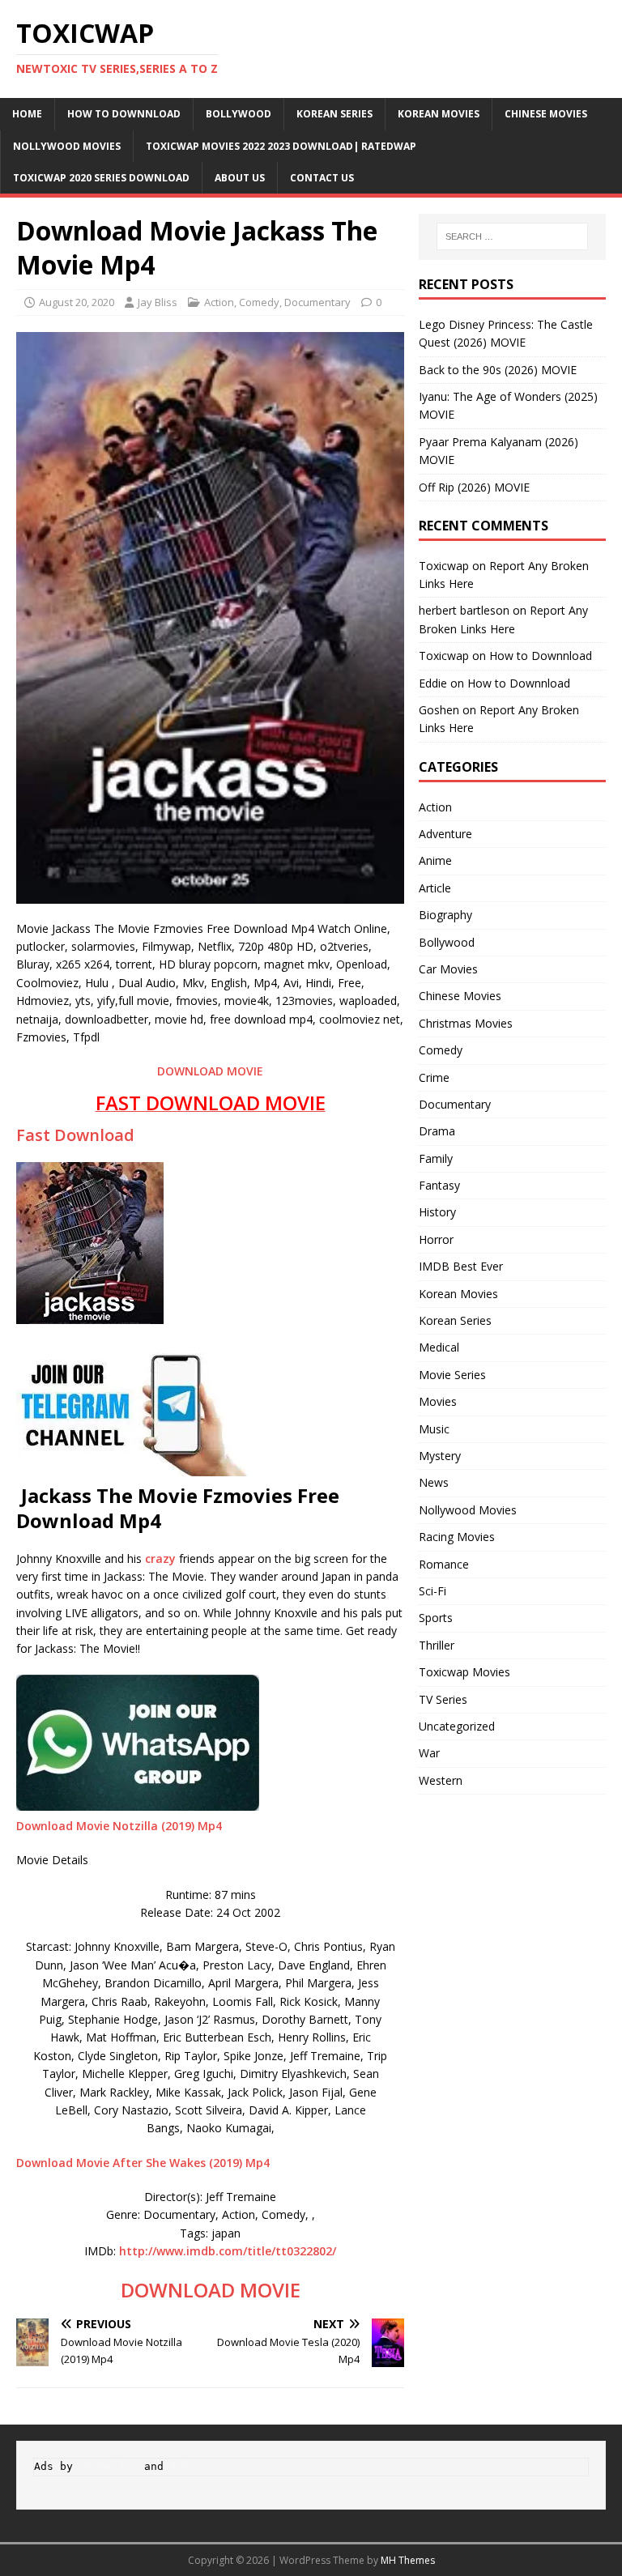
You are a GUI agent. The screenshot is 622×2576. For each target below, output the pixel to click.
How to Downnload (124, 114)
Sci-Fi (432, 1591)
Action (219, 302)
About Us (240, 178)
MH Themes (408, 2560)
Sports (436, 1618)
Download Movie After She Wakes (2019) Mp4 (143, 2163)
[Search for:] (512, 236)
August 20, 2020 (77, 302)
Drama (437, 1131)
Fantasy (439, 1185)
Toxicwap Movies (464, 1672)
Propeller (109, 2466)
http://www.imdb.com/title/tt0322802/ (228, 2251)
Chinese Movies (546, 114)
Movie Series (452, 1375)
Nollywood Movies (67, 146)
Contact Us (322, 178)
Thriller (437, 1645)
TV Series (443, 1699)
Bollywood (239, 114)
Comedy (259, 302)
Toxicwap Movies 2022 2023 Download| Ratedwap (281, 146)
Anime (435, 860)
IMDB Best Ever (461, 1266)
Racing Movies (457, 1537)
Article (435, 888)
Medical (439, 1347)
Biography (445, 915)
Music (434, 1429)
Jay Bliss (158, 302)
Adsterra (196, 2466)
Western (441, 1780)
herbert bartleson (464, 610)
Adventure (445, 834)
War (429, 1753)
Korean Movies (439, 114)
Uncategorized (457, 1726)
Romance (444, 1564)
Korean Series (334, 114)
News (434, 1482)
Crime (434, 1077)
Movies (438, 1401)
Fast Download (75, 1135)
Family (436, 1158)
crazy (160, 1558)
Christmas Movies (466, 1023)
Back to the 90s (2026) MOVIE (498, 370)
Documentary (317, 302)
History (437, 1212)
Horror (436, 1239)
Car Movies (448, 969)
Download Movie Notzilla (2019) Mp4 (119, 1826)
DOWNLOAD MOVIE (210, 1071)
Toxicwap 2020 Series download (101, 178)
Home (27, 114)
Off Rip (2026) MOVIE (474, 487)
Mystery (440, 1456)
